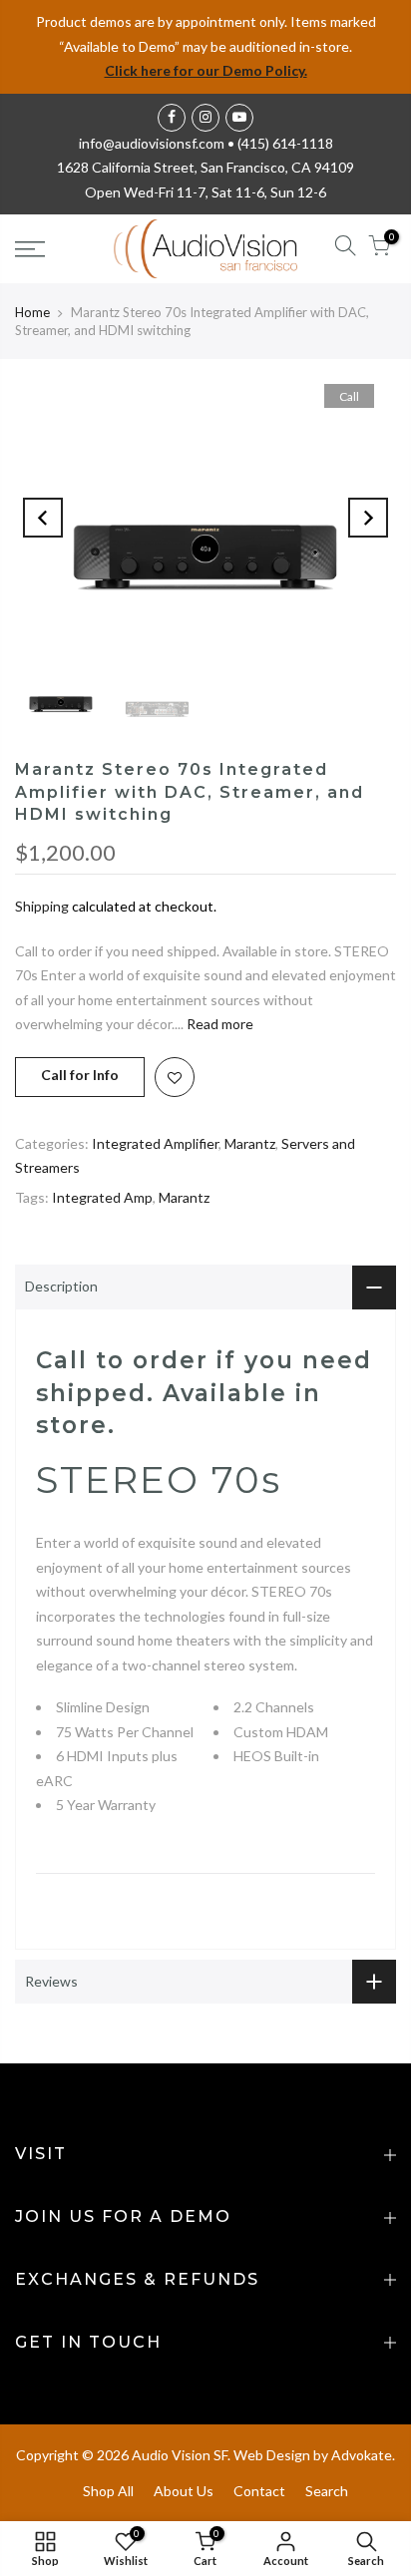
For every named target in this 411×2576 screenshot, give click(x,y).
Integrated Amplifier (155, 1143)
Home (32, 312)
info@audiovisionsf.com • (158, 143)
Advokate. (363, 2455)
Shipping (42, 906)
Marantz (250, 1143)
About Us (184, 2491)
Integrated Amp (102, 1197)
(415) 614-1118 (285, 143)
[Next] (368, 518)
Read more (218, 1024)
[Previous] (43, 518)
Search (327, 2491)
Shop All (108, 2491)
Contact (259, 2491)
